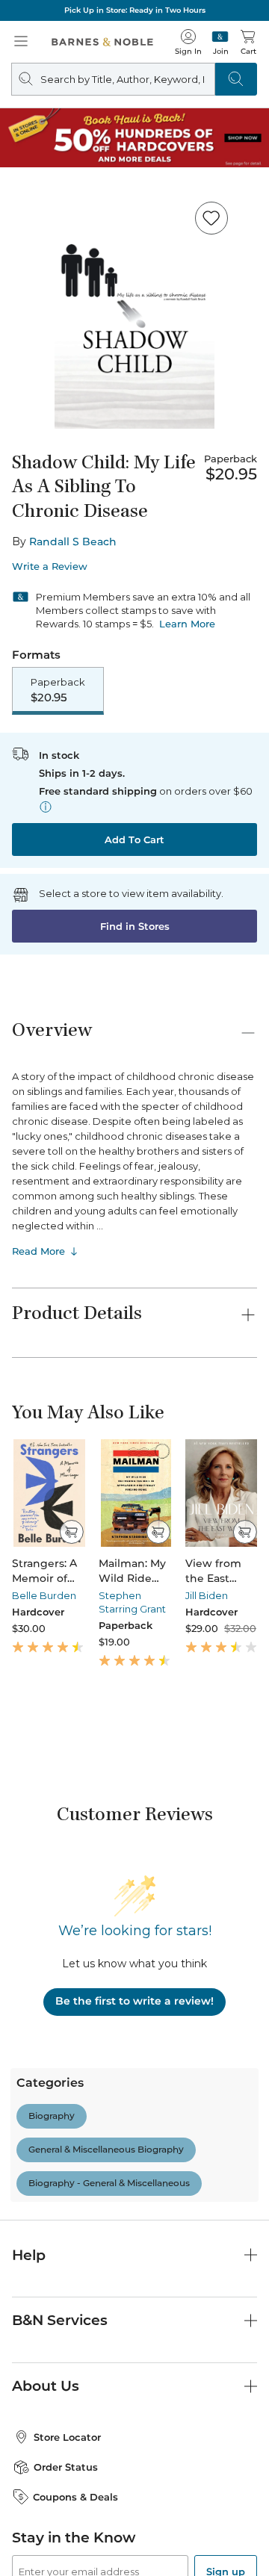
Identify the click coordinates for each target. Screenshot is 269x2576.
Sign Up (36, 2530)
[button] (134, 1288)
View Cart (229, 2429)
